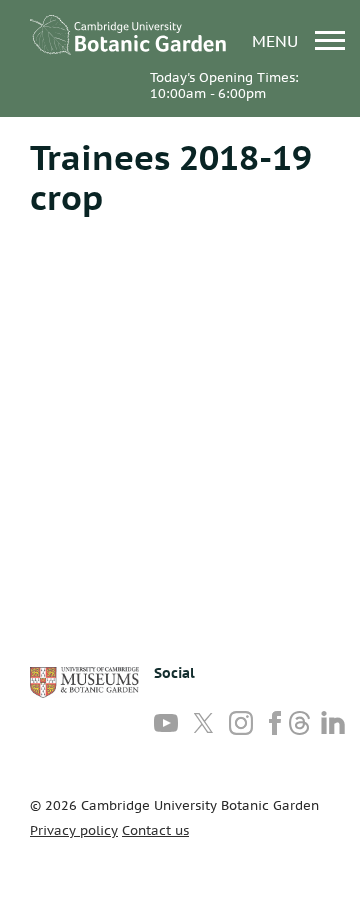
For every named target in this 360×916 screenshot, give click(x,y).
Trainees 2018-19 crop (171, 177)
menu (277, 40)
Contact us (155, 830)
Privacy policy (74, 830)
